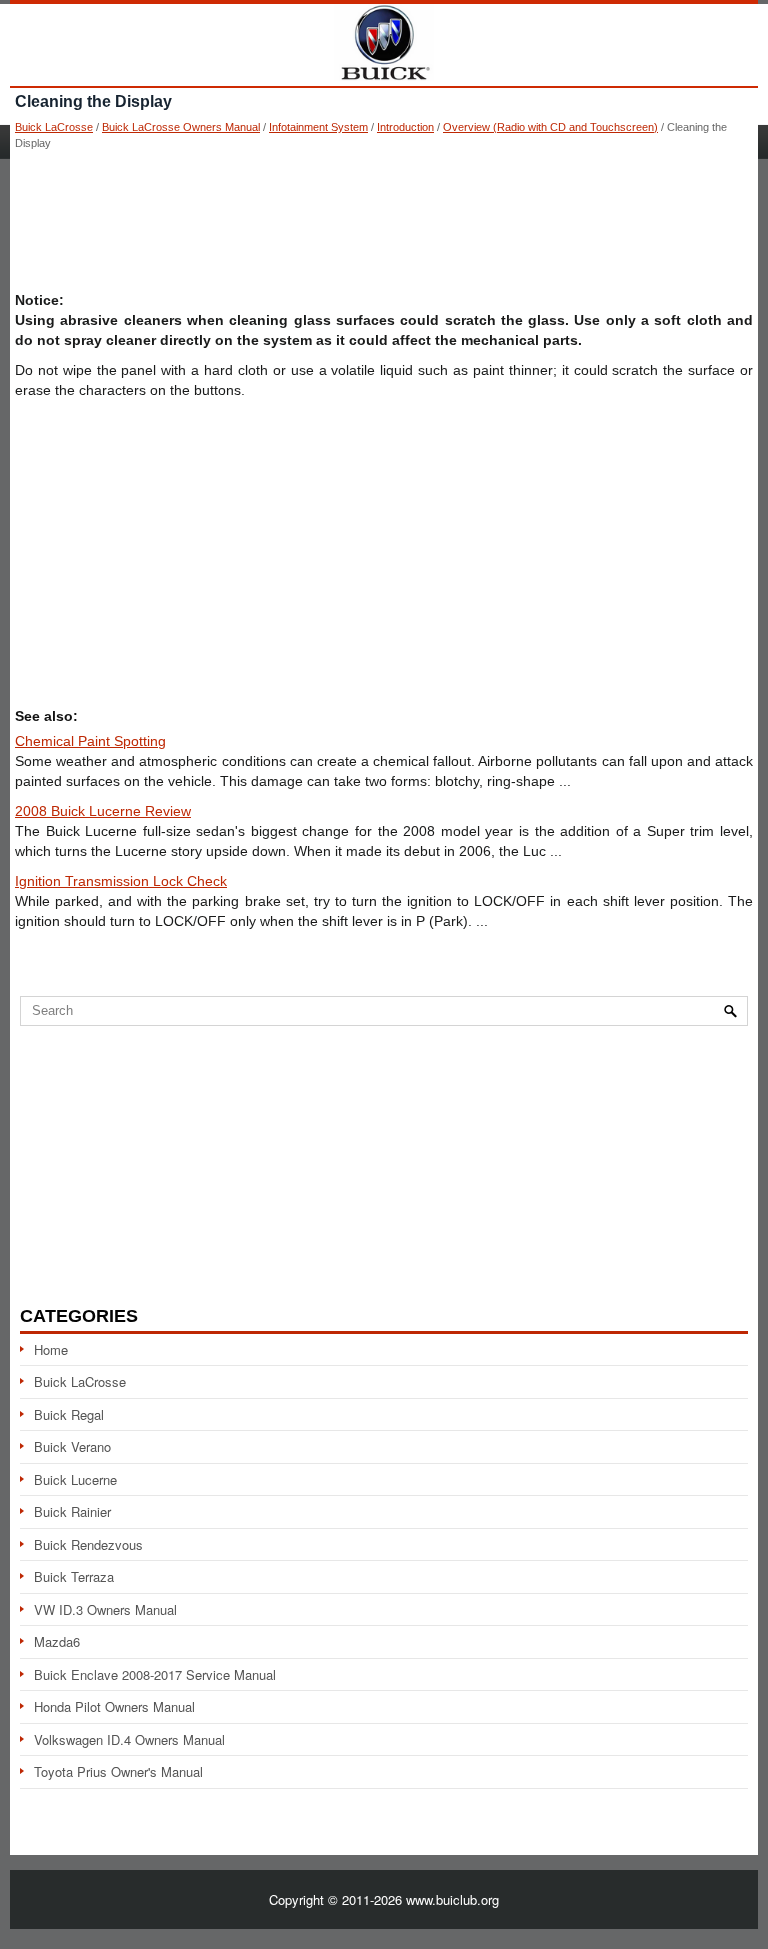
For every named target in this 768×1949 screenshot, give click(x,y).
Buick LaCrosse (54, 127)
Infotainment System (318, 127)
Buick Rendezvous (88, 1544)
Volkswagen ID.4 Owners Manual (129, 1739)
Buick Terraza (74, 1576)
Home (51, 1349)
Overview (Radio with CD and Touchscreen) (550, 127)
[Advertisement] (384, 220)
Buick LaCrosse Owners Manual (181, 127)
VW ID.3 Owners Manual (105, 1609)
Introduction (405, 127)
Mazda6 (57, 1641)
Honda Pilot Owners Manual (114, 1706)
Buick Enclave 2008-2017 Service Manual (155, 1674)
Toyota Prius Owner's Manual (118, 1771)
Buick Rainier (72, 1511)
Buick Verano (72, 1446)
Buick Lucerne (75, 1479)
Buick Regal (69, 1414)
